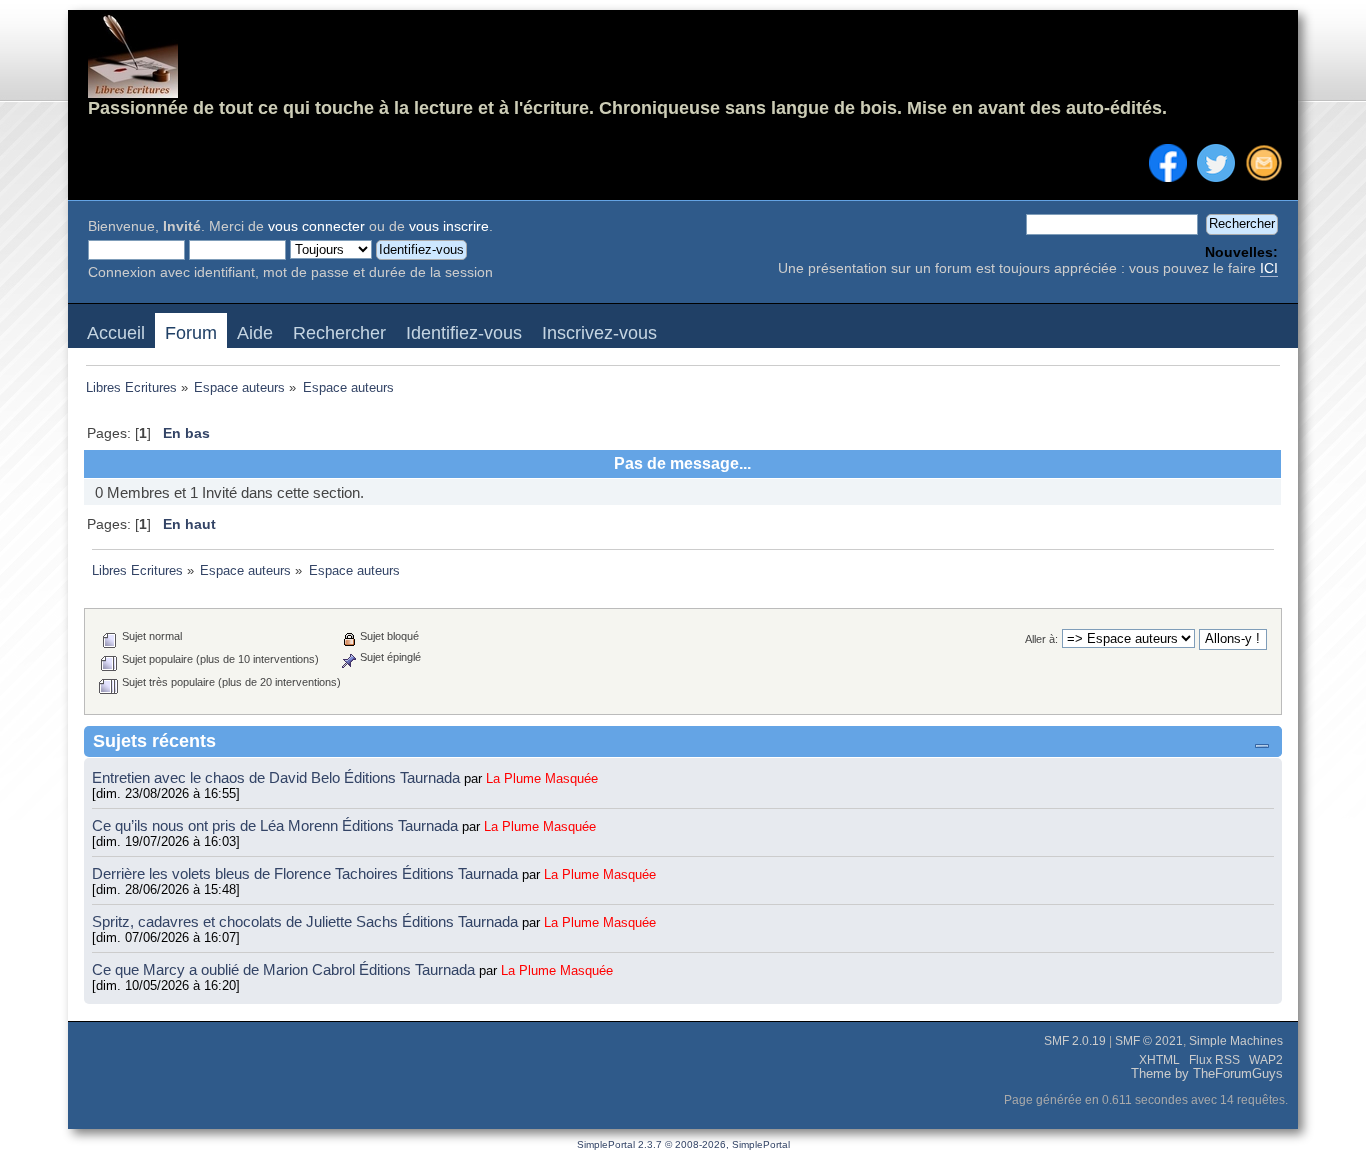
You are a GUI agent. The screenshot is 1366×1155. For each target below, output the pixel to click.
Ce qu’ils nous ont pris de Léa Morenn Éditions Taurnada (277, 825)
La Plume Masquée (542, 778)
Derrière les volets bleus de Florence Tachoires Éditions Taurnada (307, 873)
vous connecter (316, 226)
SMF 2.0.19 (1075, 1041)
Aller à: (1041, 639)
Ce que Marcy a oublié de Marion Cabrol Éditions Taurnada (285, 969)
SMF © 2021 (1149, 1041)
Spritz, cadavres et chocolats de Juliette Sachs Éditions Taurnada (307, 921)
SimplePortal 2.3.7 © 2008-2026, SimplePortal (683, 1144)
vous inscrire (449, 226)
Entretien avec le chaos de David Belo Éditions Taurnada (278, 777)
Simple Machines (1236, 1041)
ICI (1269, 268)
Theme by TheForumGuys (1207, 1074)
